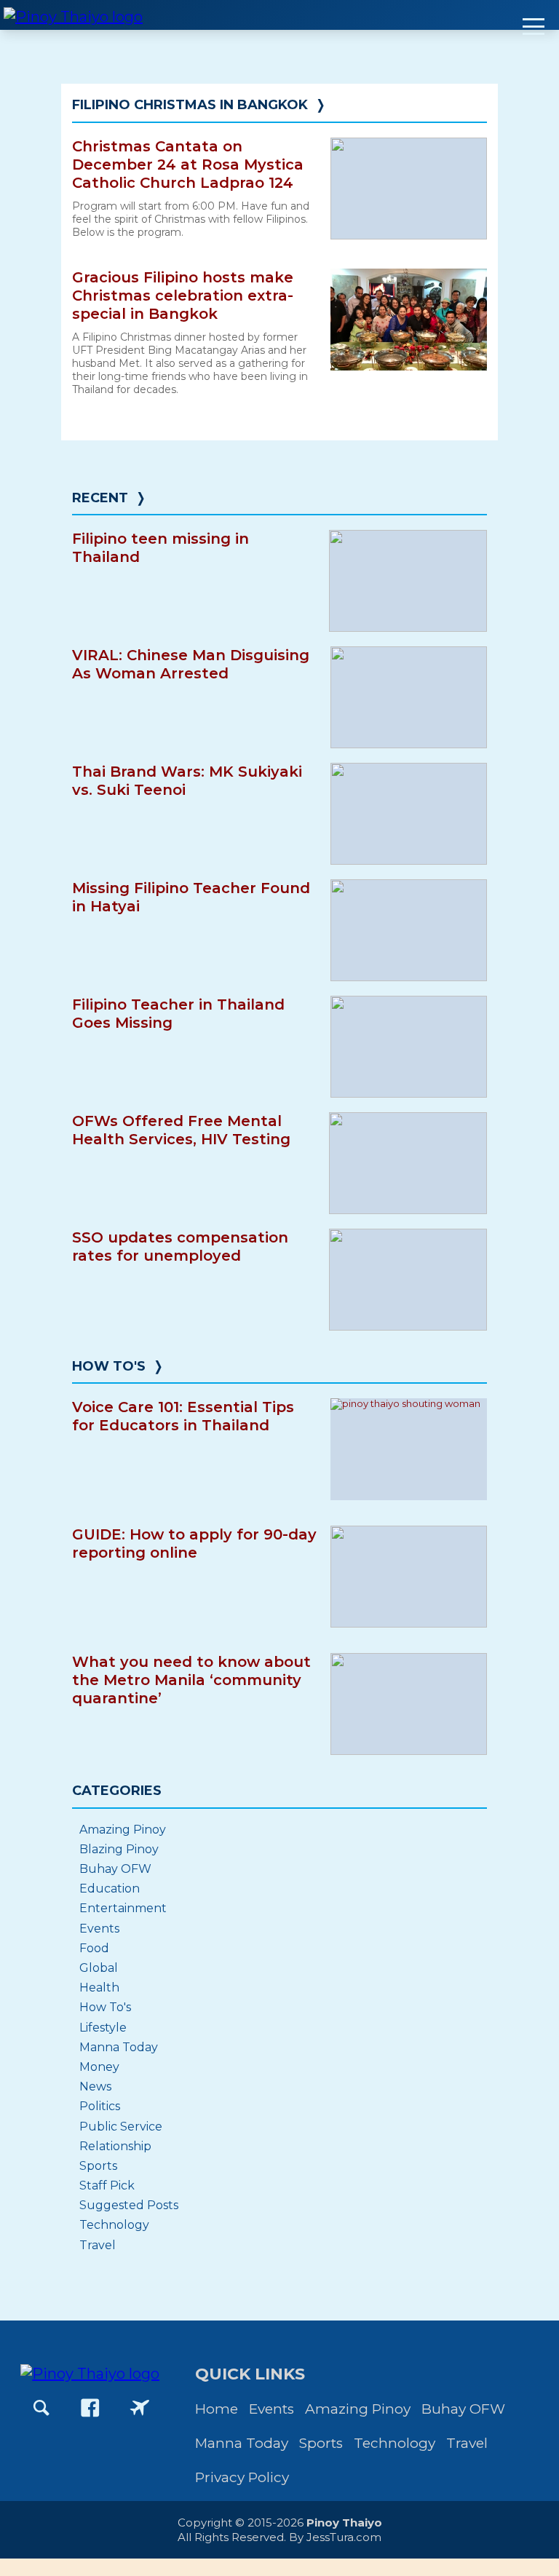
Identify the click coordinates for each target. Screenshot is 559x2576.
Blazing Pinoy (119, 1849)
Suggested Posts (129, 2205)
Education (110, 1889)
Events (99, 1929)
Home (217, 2409)
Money (99, 2067)
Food (94, 1948)
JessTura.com (344, 2537)
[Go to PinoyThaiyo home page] (73, 15)
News (95, 2086)
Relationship (115, 2146)
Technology (114, 2225)
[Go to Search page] (41, 2408)
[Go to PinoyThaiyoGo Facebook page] (140, 2408)
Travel (98, 2245)
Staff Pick (107, 2185)
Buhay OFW (115, 1869)
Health (99, 1988)
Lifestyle (103, 2028)
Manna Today (119, 2047)
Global (99, 1968)
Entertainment (123, 1908)
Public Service (121, 2127)
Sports (98, 2166)
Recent (100, 498)
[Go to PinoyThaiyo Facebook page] (90, 2408)
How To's (109, 1366)
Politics (100, 2106)
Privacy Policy (242, 2477)
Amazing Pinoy (123, 1830)
